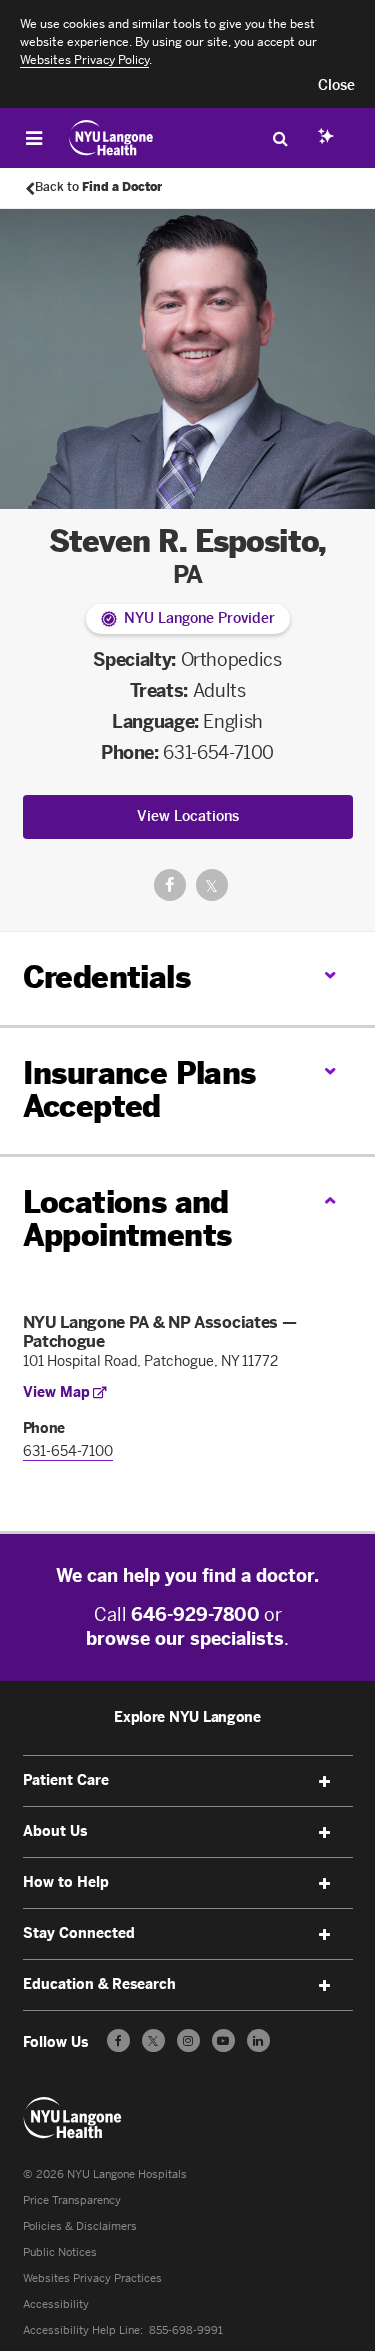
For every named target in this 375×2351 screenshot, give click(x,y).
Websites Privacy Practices (92, 2278)
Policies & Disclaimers (80, 2226)
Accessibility (56, 2304)
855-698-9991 (186, 2330)
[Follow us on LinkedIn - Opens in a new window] (258, 2040)
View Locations (188, 816)
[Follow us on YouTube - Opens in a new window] (223, 2040)
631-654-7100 (218, 753)
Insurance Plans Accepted (139, 1090)
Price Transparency (72, 2200)
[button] (336, 86)
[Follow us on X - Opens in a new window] (153, 2040)
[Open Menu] (34, 138)
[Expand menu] (325, 1782)
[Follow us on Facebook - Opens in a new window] (118, 2040)
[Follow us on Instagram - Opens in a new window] (188, 2040)
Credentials (106, 978)
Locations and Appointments (127, 1219)
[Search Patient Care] (280, 138)
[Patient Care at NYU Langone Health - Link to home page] (111, 138)
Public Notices (60, 2252)
